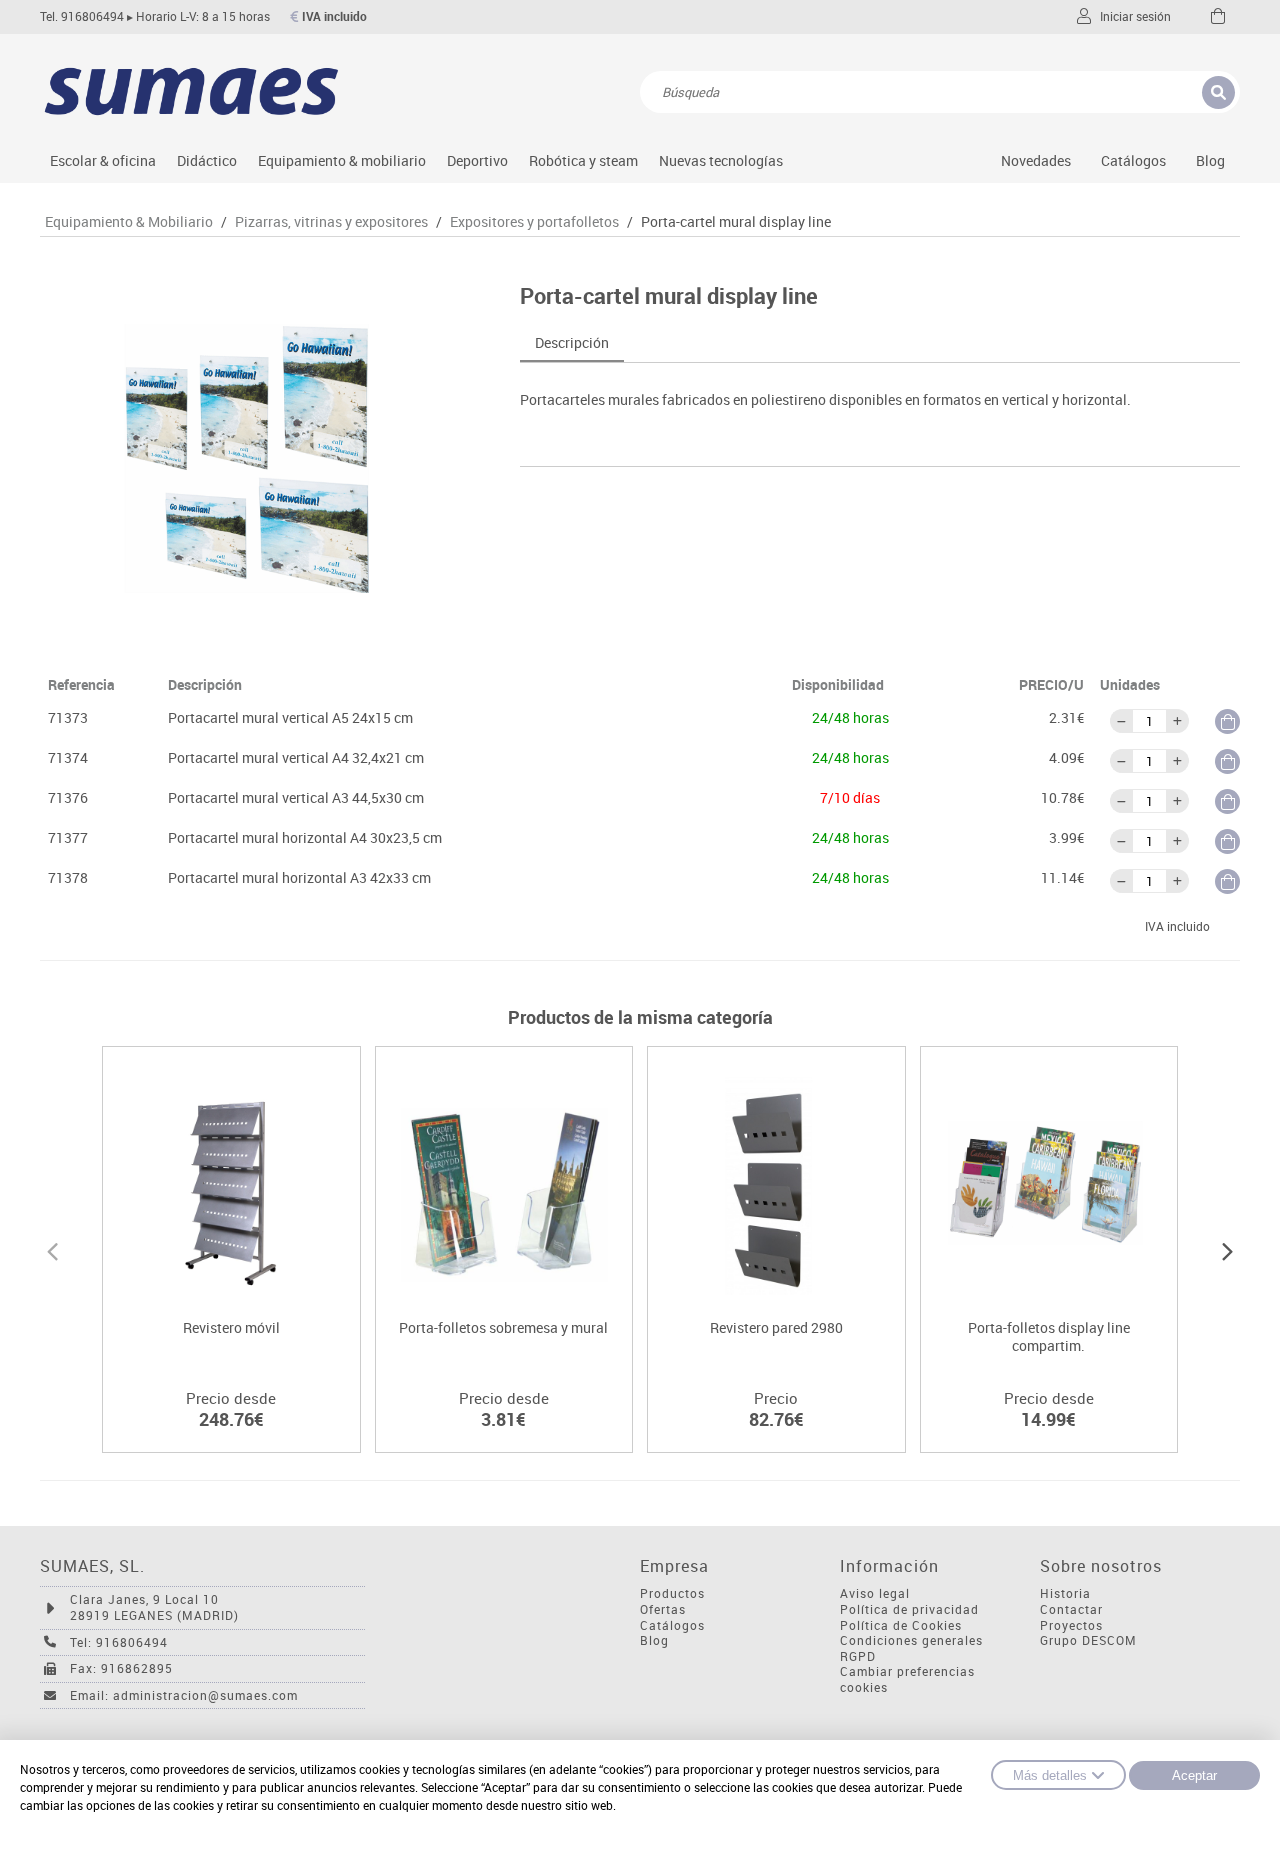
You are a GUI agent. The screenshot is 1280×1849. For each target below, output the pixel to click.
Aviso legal (875, 1593)
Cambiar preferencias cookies (907, 1679)
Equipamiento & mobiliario (342, 160)
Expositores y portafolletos (534, 222)
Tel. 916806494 (82, 16)
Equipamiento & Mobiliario (129, 222)
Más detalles (1050, 1775)
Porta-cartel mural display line (736, 222)
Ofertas (663, 1609)
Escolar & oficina (103, 160)
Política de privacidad (909, 1609)
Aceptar (1194, 1775)
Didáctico (207, 160)
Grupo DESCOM (1088, 1640)
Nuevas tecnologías (721, 160)
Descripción (572, 342)
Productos (672, 1593)
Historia (1065, 1593)
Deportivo (477, 160)
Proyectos (1071, 1625)
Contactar (1071, 1609)
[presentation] (52, 1249)
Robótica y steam (583, 160)
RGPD (858, 1656)
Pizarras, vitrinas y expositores (331, 222)
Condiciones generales (911, 1640)
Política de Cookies (901, 1625)
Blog (1210, 160)
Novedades (1036, 160)
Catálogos (1133, 160)
